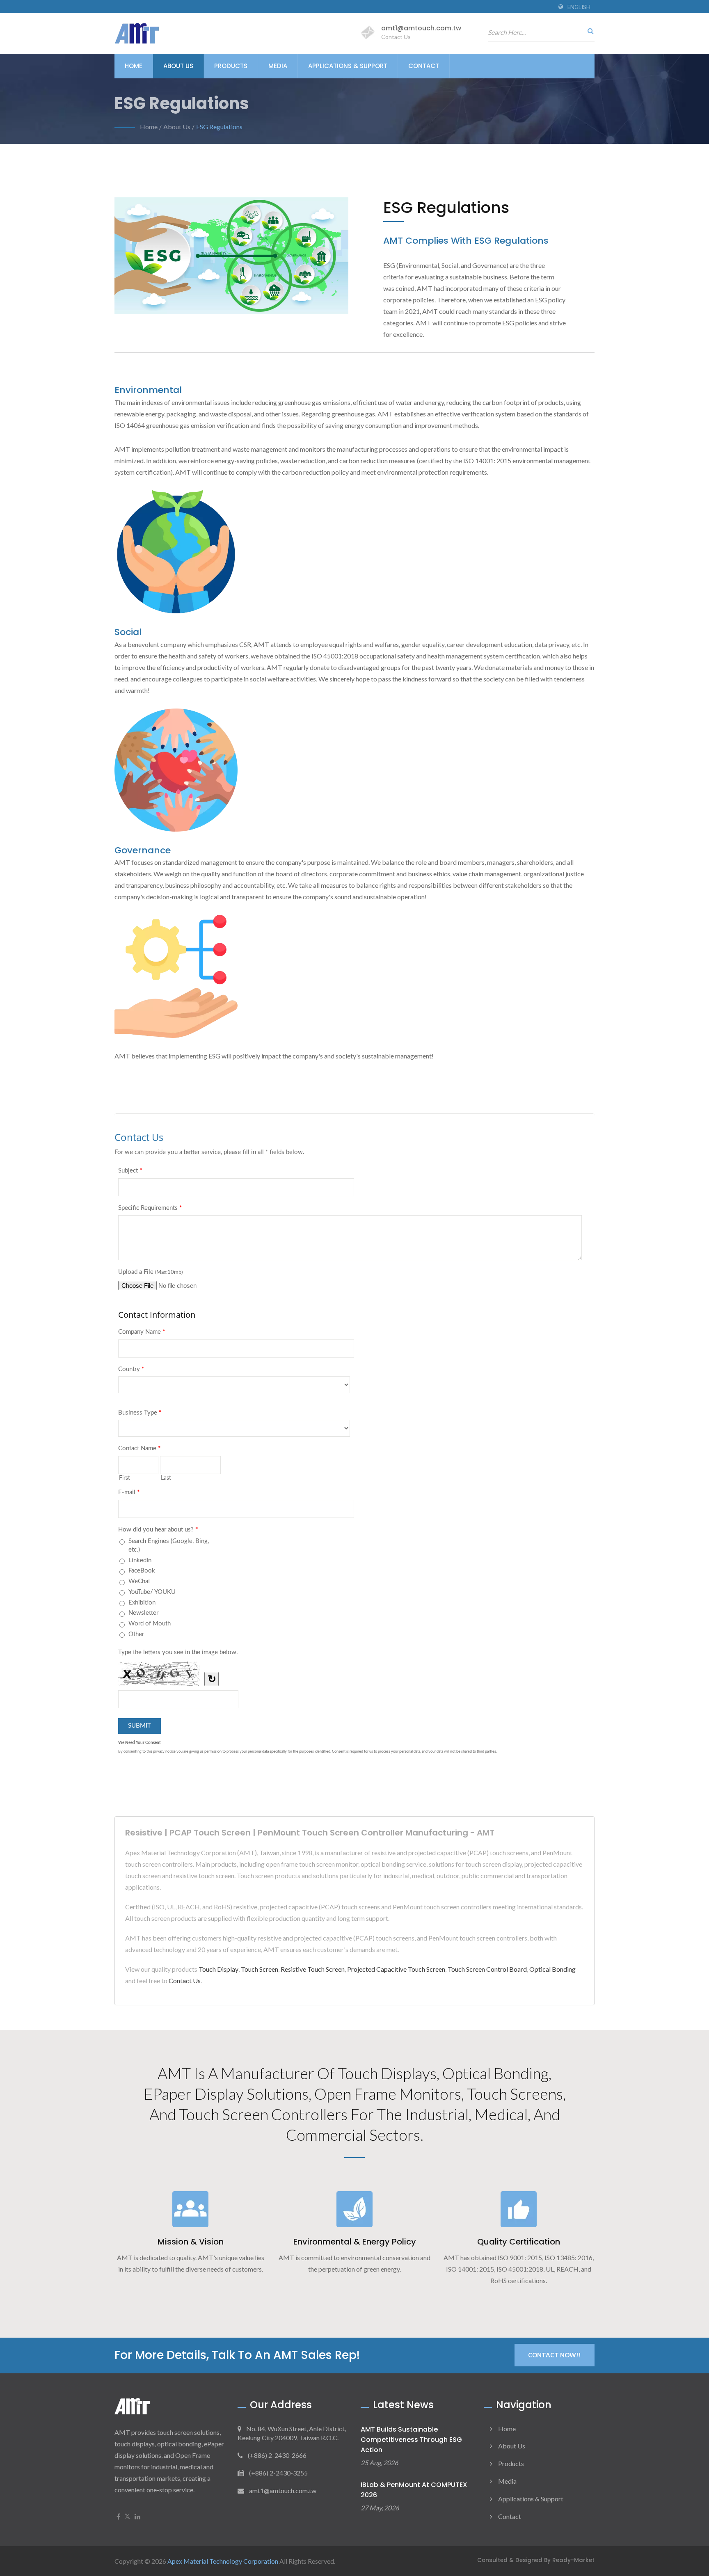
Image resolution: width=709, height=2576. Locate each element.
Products (231, 66)
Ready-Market (573, 2560)
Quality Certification (519, 2242)
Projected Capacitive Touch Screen (396, 1969)
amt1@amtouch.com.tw (421, 28)
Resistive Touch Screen (313, 1969)
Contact (424, 66)
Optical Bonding (552, 1969)
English (579, 7)
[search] (588, 31)
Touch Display (218, 1969)
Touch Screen (260, 1969)
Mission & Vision (191, 2242)
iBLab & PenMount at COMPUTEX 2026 (414, 2490)
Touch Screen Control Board (487, 1969)
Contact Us (185, 1981)
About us (178, 66)
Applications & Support (348, 66)
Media (278, 66)
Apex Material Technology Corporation (223, 2561)
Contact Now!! (555, 2355)
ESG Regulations (219, 127)
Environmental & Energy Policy (355, 2242)
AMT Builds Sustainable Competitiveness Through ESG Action (411, 2440)
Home (134, 66)
